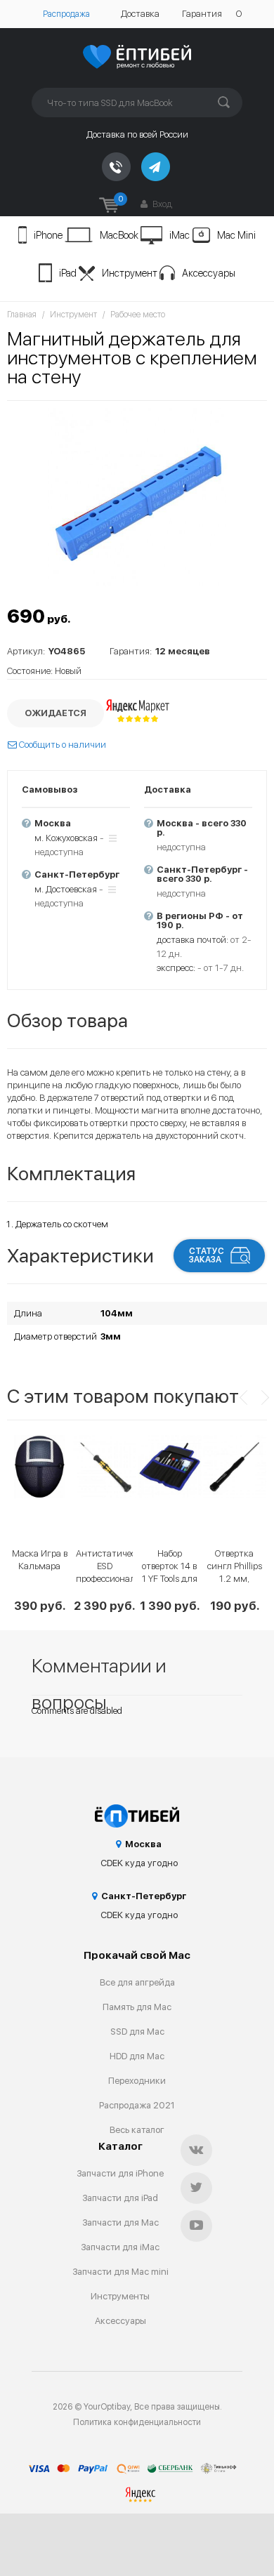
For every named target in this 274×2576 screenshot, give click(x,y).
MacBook (119, 235)
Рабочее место (138, 315)
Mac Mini (236, 235)
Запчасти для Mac (120, 2222)
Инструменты (120, 2296)
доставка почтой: (193, 940)
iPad (68, 273)
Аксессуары (209, 273)
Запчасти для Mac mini (120, 2272)
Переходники (137, 2081)
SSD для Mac (137, 2032)
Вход (161, 204)
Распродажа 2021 (137, 2105)
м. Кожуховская (66, 838)
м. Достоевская (66, 889)
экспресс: (176, 968)
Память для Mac (137, 2007)
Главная (22, 315)
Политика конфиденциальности (137, 2422)
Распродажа (66, 14)
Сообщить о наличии (61, 745)
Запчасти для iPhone (120, 2173)
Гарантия (202, 14)
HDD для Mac (137, 2056)
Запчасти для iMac (120, 2247)
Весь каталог (137, 2130)
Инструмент (130, 273)
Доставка (140, 14)
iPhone (48, 235)
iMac (180, 235)
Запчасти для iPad (120, 2198)
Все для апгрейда (137, 1982)
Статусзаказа (207, 1255)
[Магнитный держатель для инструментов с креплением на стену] (137, 497)
